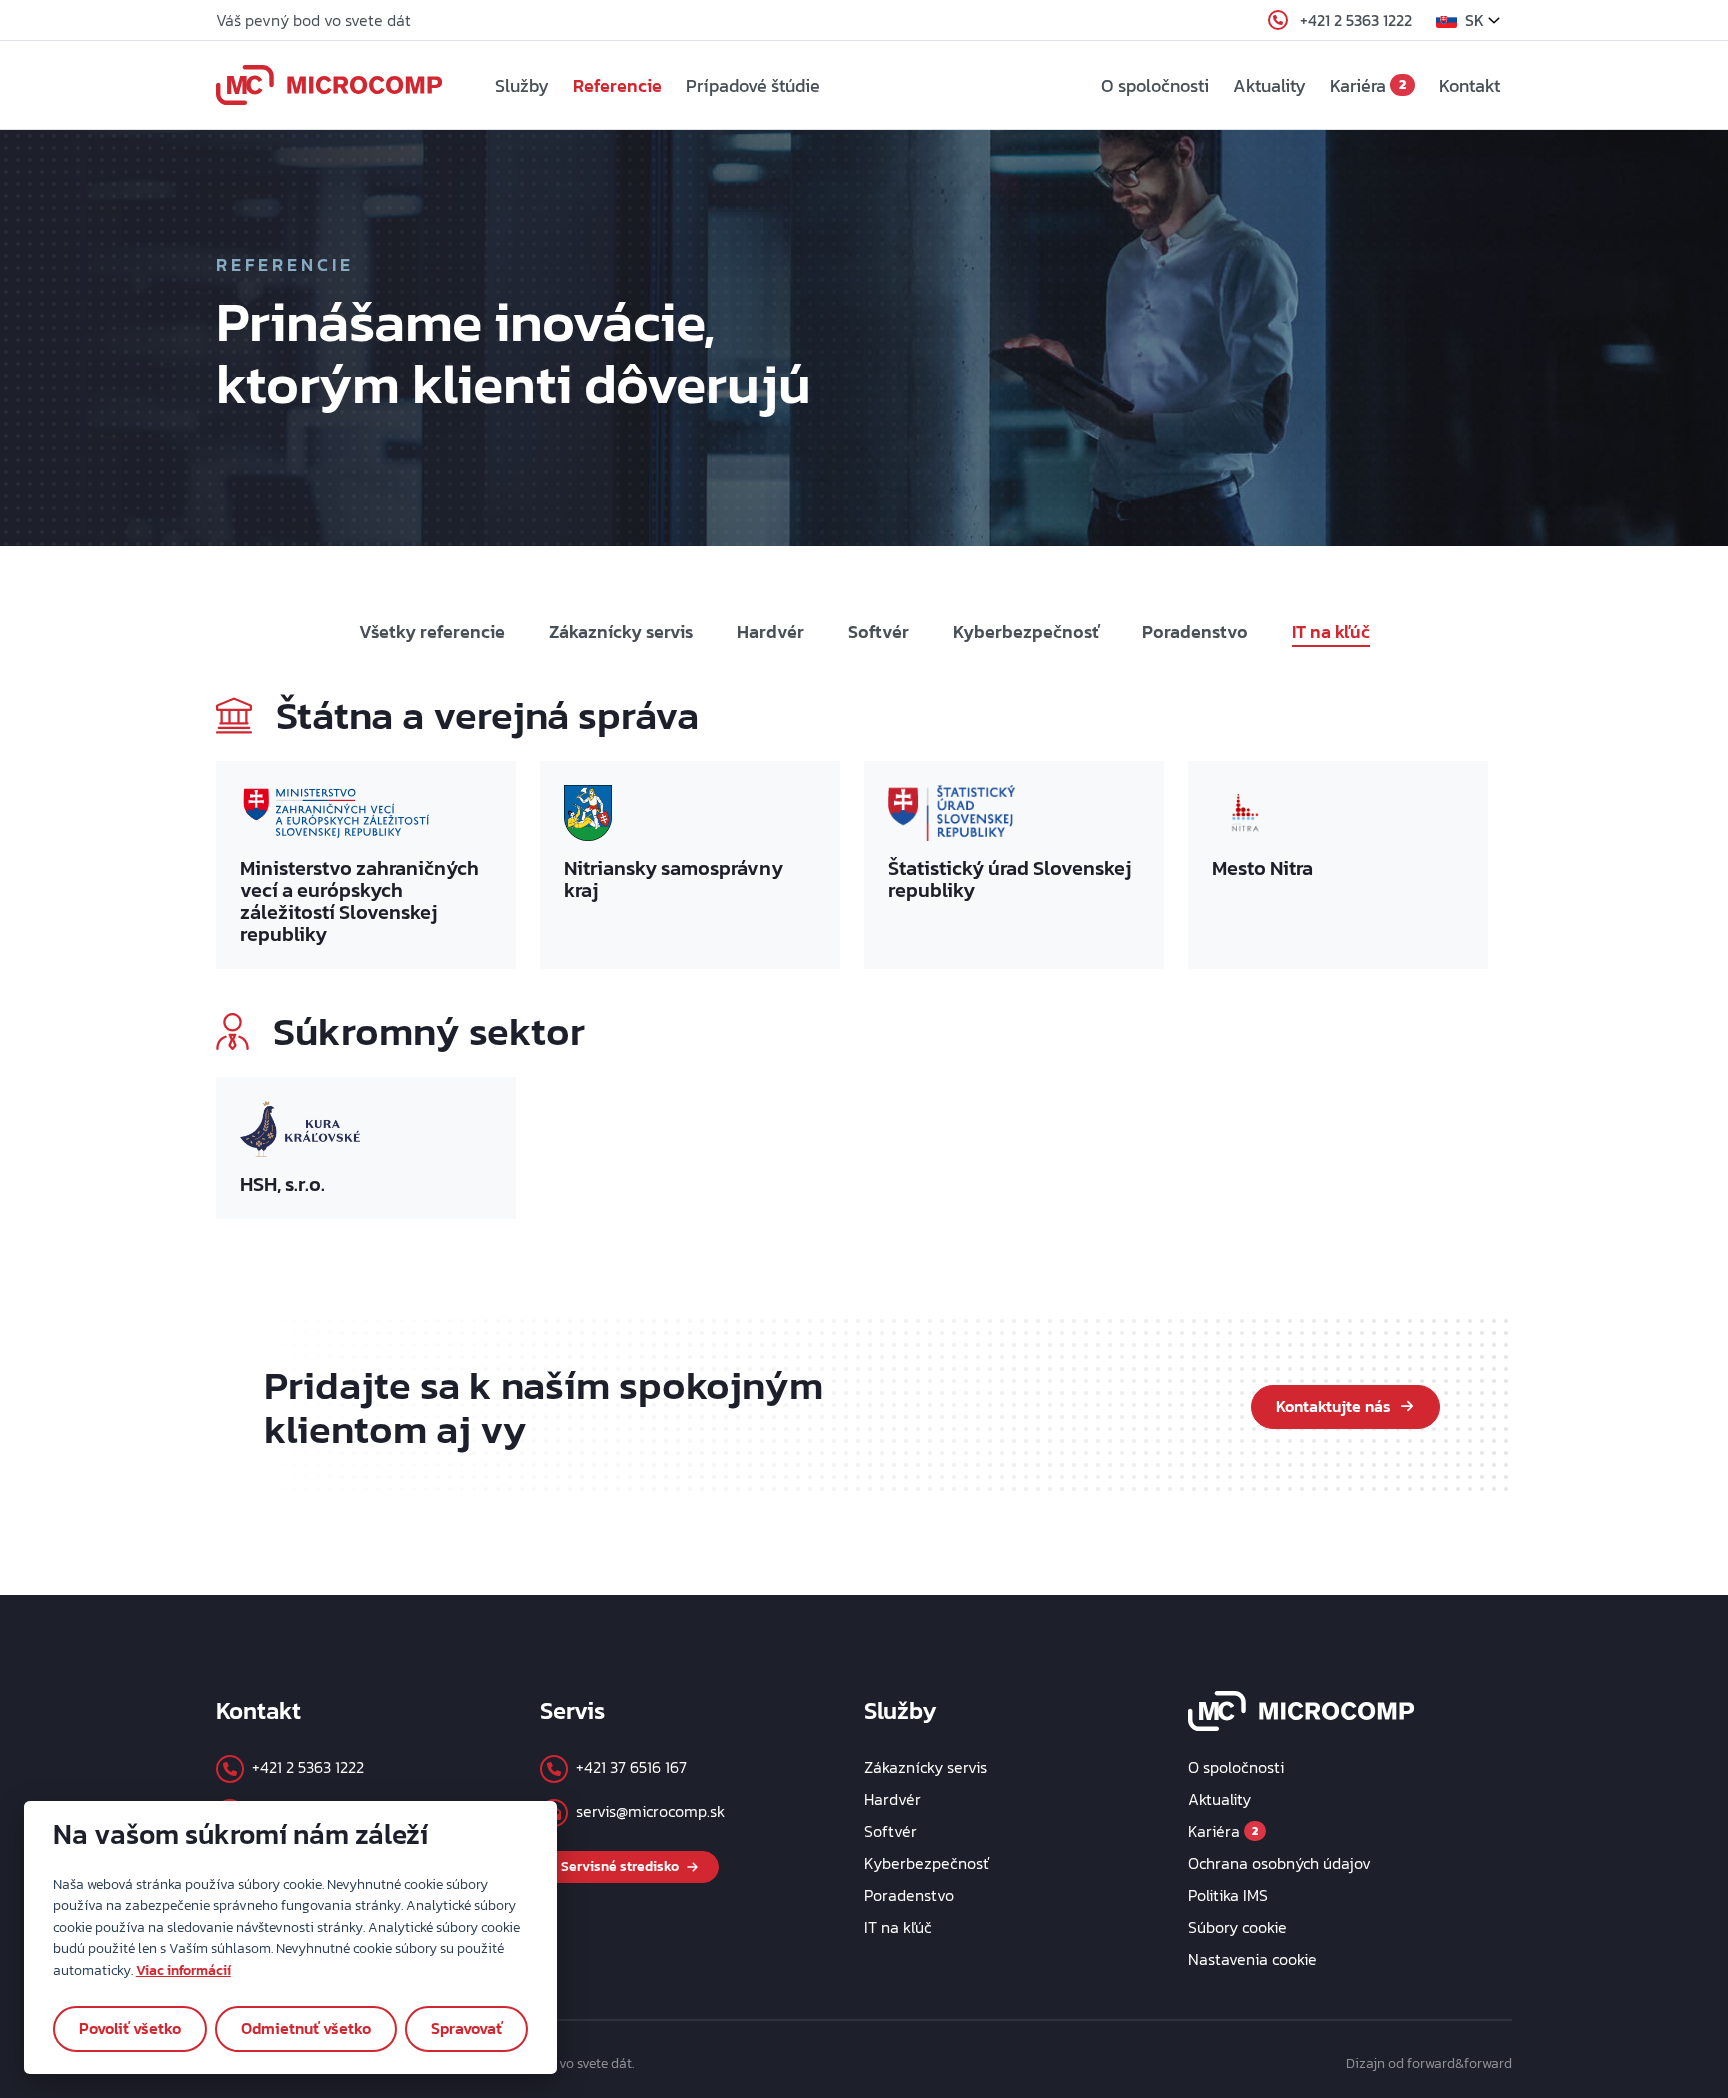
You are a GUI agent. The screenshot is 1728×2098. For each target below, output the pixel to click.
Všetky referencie (432, 631)
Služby (522, 85)
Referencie (617, 85)
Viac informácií (183, 1970)
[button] (1474, 20)
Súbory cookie (1237, 1927)
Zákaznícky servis (621, 631)
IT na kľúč (1331, 631)
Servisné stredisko (620, 1866)
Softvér (878, 631)
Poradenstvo (1195, 631)
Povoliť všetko (130, 2028)
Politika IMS (1228, 1895)
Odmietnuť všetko (306, 2028)
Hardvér (770, 631)
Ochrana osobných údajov (1279, 1863)
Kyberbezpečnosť (1025, 631)
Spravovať (466, 2028)
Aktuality (1269, 85)
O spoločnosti (1155, 85)
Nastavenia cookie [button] (1252, 1959)
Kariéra (1368, 85)
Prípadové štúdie (753, 85)
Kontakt (1469, 85)
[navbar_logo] (329, 85)
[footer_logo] (1301, 1709)
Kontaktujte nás (1333, 1406)
